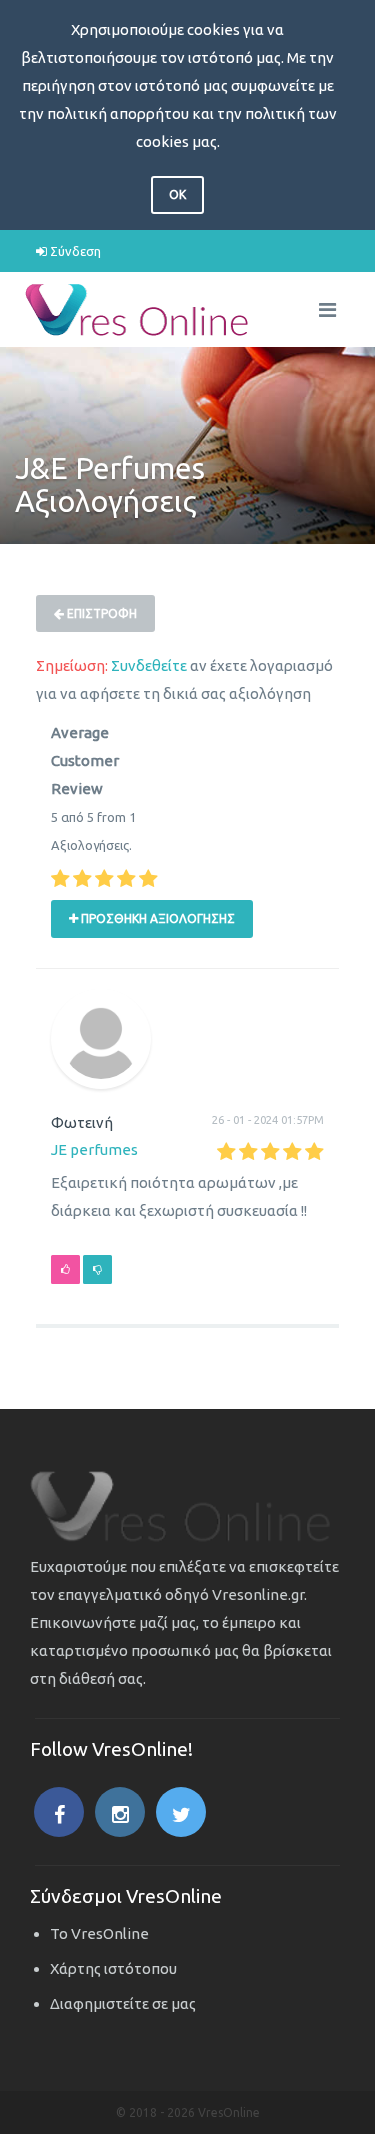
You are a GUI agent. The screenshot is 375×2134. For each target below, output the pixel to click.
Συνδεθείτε (149, 665)
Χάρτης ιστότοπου (113, 1968)
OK (177, 194)
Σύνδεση (74, 251)
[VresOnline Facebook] (59, 1812)
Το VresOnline (99, 1933)
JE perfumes (94, 1149)
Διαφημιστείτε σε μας (123, 2003)
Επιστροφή (100, 613)
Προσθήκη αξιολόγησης (156, 918)
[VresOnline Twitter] (181, 1812)
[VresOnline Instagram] (120, 1812)
